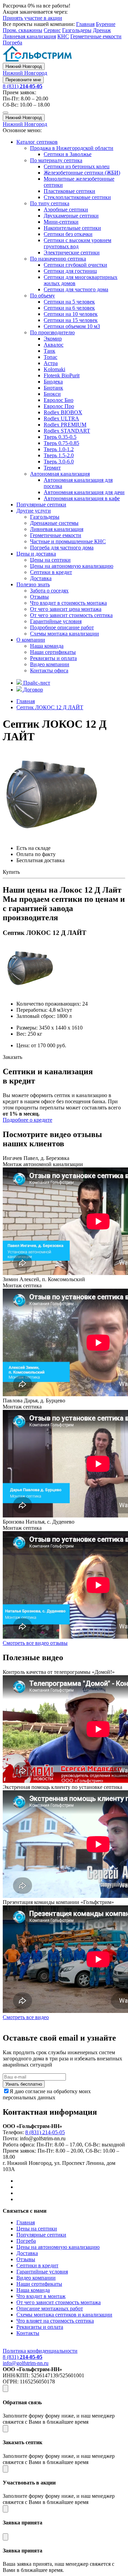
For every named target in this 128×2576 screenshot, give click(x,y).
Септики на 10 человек (71, 314)
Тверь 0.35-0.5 (60, 437)
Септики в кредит (51, 572)
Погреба (12, 43)
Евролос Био (59, 400)
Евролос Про (59, 406)
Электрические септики (72, 253)
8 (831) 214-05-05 (45, 2132)
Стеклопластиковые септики (77, 197)
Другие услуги (34, 511)
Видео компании (50, 664)
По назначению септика (58, 259)
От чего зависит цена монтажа (66, 609)
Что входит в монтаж (41, 2296)
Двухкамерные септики (71, 216)
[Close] (5, 2388)
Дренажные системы (54, 523)
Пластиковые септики (69, 191)
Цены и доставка (36, 554)
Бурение (106, 24)
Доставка (41, 578)
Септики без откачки (68, 234)
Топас (51, 357)
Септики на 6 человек (69, 308)
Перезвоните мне (23, 80)
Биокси (52, 394)
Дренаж (102, 30)
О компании (31, 640)
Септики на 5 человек (69, 302)
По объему (42, 296)
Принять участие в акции (32, 18)
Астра (51, 363)
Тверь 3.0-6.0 (59, 461)
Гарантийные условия (56, 621)
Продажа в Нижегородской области (72, 148)
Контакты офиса (49, 670)
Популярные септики (41, 505)
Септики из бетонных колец (77, 166)
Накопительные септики (72, 228)
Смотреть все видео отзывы (35, 1643)
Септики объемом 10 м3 (72, 326)
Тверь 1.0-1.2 (59, 449)
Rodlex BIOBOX (63, 412)
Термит (52, 468)
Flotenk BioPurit (62, 375)
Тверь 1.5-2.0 (59, 455)
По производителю (52, 332)
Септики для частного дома (76, 289)
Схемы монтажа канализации (65, 634)
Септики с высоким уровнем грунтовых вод (77, 243)
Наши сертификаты (53, 652)
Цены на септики (50, 560)
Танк (49, 351)
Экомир (53, 339)
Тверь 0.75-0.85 (61, 443)
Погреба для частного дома (62, 548)
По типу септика (50, 203)
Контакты (28, 2333)
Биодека (53, 382)
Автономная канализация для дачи (84, 492)
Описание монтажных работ (50, 2308)
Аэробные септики (66, 209)
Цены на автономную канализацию (72, 566)
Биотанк (53, 388)
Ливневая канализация (29, 36)
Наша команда (47, 646)
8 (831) (23, 86)
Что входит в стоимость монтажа (68, 603)
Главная (85, 24)
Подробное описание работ (62, 627)
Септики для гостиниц (70, 271)
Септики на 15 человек (71, 320)
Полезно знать (33, 584)
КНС (63, 36)
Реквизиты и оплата (53, 658)
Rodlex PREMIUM (65, 425)
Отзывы (39, 597)
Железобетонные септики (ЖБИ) (82, 173)
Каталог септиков (37, 142)
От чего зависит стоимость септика (71, 615)
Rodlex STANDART (67, 431)
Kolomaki (54, 369)
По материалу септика (56, 160)
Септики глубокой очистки (75, 265)
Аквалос (54, 345)
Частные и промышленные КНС (68, 541)
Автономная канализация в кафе (82, 498)
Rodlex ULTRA (61, 418)
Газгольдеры (77, 30)
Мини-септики (61, 222)
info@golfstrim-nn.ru (26, 2363)
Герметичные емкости (96, 36)
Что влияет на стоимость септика (55, 2321)
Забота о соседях (49, 591)
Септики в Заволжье (68, 154)
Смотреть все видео (26, 2017)
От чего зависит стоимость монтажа (59, 2302)
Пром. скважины (23, 30)
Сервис (52, 30)
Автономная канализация (60, 474)
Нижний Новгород (24, 66)
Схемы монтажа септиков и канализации (64, 2315)
